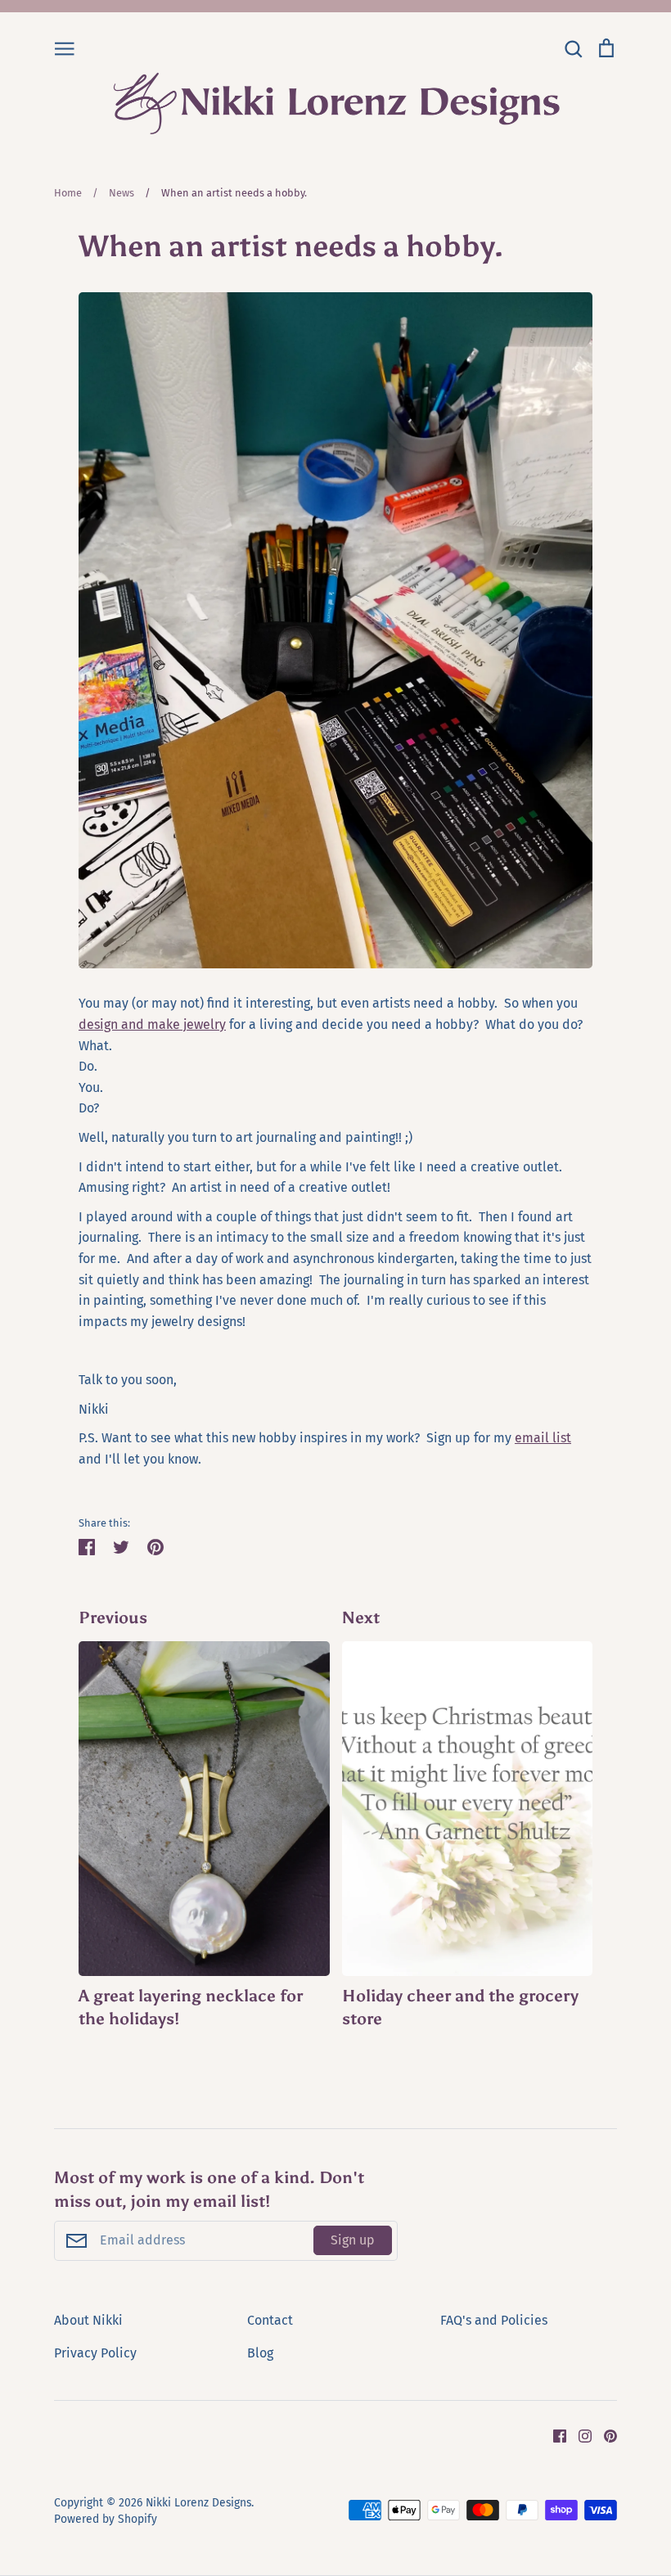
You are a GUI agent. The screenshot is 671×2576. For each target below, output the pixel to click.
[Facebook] (554, 2436)
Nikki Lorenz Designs (198, 2503)
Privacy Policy (95, 2353)
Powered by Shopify (106, 2519)
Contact (270, 2320)
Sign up (353, 2240)
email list (543, 1438)
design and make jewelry (152, 1024)
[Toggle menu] (65, 47)
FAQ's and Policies (494, 2320)
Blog (260, 2353)
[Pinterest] (604, 2436)
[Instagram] (579, 2436)
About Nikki (88, 2320)
